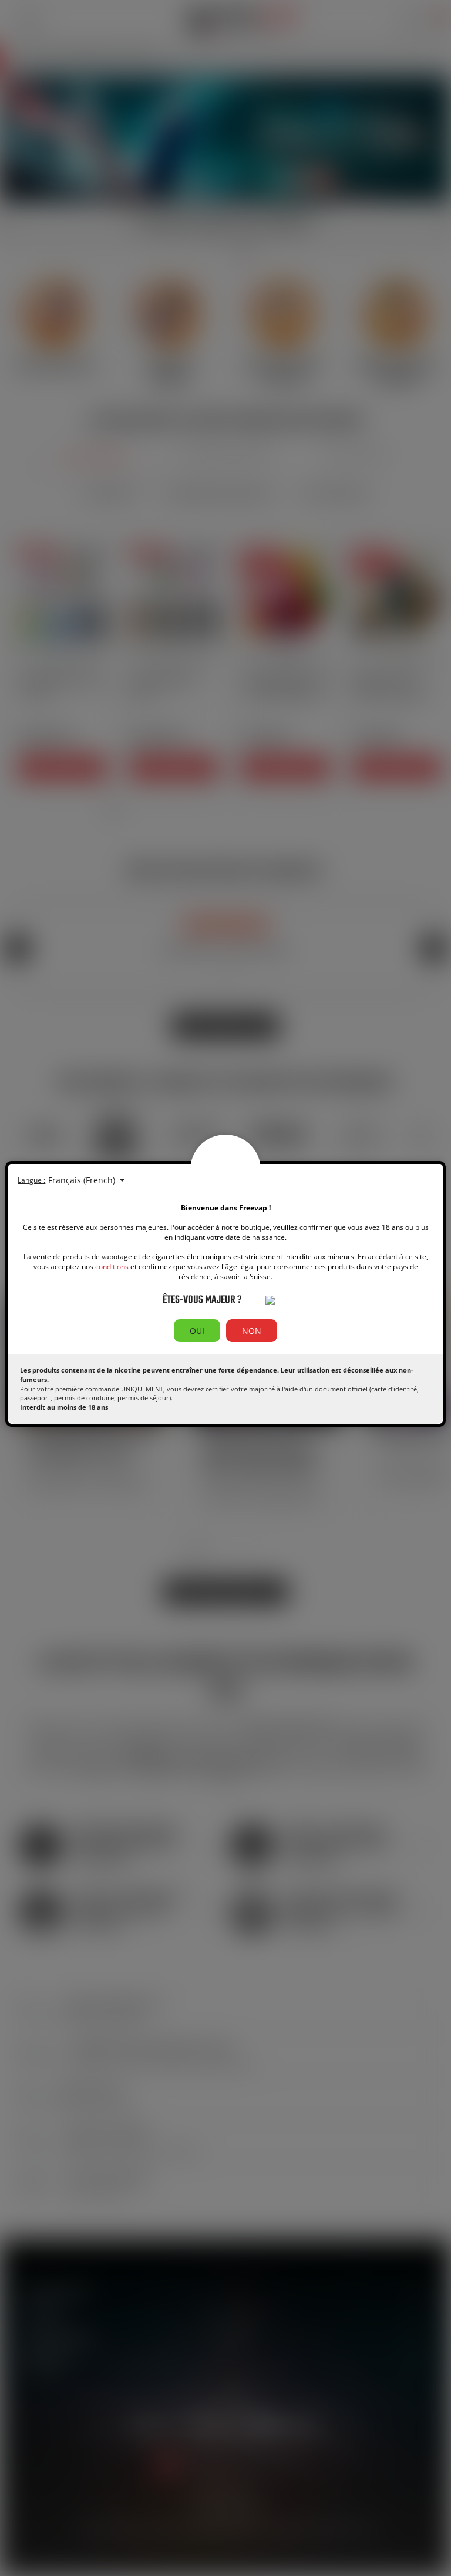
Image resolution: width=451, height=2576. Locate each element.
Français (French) (83, 1180)
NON (252, 1331)
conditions (112, 1267)
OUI (197, 1331)
